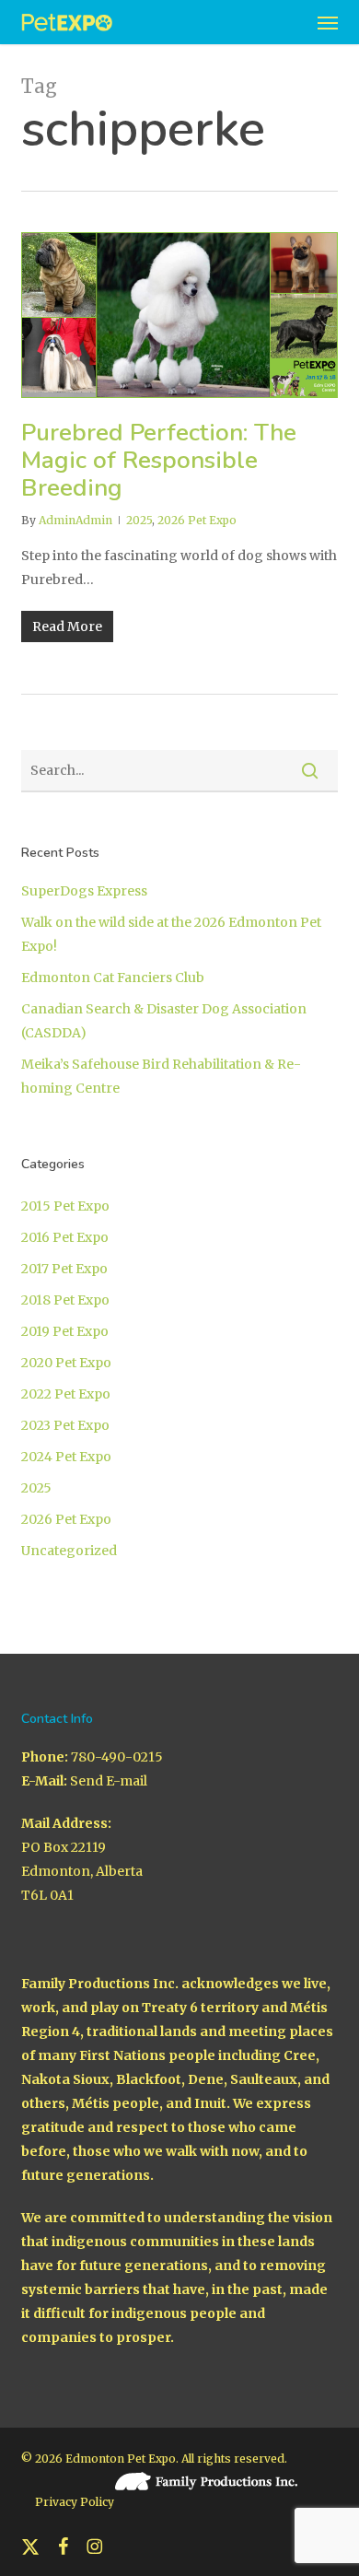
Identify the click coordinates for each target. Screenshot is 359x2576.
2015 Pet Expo (65, 1206)
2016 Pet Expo (65, 1237)
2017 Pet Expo (64, 1269)
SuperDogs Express (84, 891)
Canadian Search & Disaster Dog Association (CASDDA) (164, 1021)
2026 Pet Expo (197, 520)
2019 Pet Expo (65, 1331)
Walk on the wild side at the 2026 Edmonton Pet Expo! (171, 934)
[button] (328, 22)
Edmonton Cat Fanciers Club (113, 978)
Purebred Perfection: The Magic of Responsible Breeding (159, 460)
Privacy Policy (75, 2502)
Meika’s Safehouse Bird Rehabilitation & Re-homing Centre (161, 1076)
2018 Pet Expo (65, 1300)
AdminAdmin (75, 520)
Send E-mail (109, 1781)
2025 (139, 520)
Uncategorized (69, 1551)
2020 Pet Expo (66, 1363)
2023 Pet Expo (65, 1425)
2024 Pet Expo (66, 1457)
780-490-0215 (117, 1757)
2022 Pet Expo (66, 1394)
